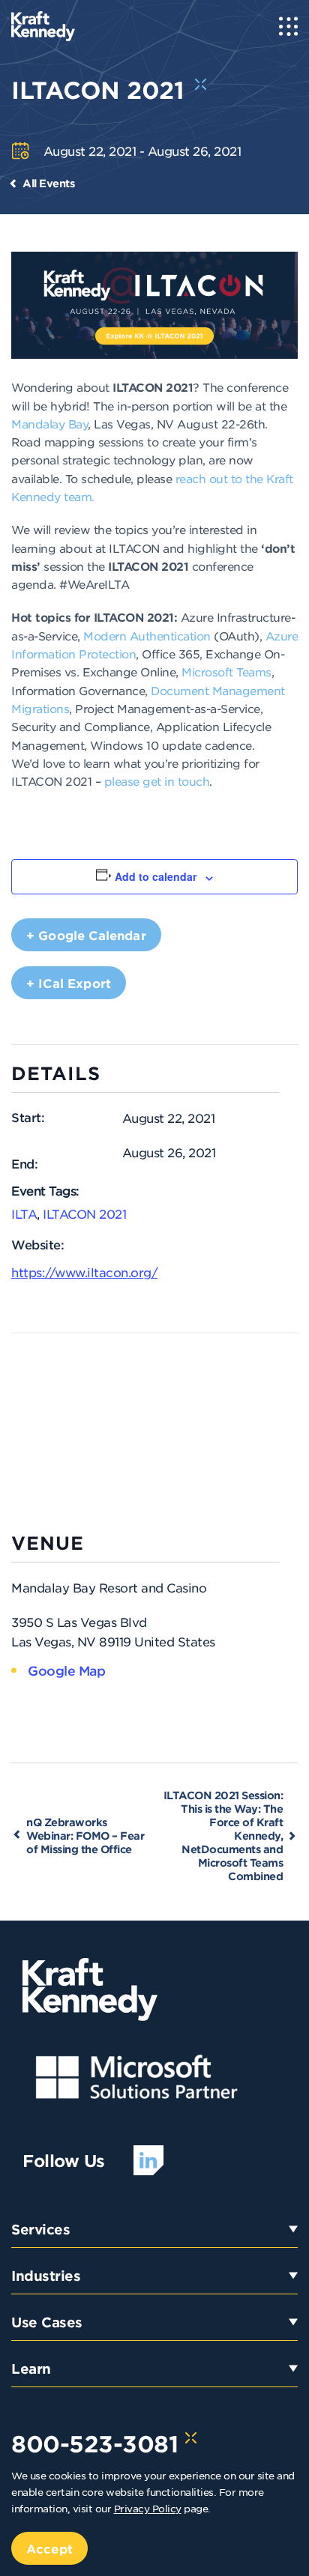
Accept (49, 2548)
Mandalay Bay (49, 424)
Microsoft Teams (226, 672)
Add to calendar (156, 876)
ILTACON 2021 (84, 1213)
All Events (48, 183)
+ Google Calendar (86, 935)
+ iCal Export (69, 983)
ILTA (24, 1213)
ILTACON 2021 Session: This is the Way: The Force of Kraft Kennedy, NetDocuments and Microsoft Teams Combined (223, 1836)
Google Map (66, 1670)
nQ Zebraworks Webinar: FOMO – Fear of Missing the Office (85, 1836)
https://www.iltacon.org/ (84, 1272)
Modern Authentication (147, 636)
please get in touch (157, 781)
